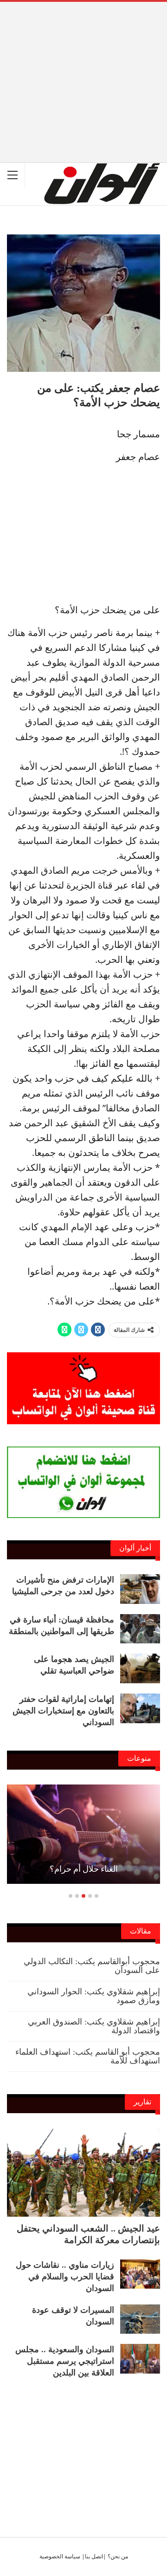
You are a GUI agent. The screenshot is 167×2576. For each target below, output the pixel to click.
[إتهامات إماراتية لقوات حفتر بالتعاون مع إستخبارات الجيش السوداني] (140, 1708)
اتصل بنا (94, 2556)
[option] (83, 1839)
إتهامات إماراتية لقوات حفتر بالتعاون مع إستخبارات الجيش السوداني (63, 1711)
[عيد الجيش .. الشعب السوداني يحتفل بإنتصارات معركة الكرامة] (83, 2172)
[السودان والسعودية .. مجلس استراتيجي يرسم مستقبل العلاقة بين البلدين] (140, 2359)
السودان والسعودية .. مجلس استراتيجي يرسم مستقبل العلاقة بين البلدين (65, 2361)
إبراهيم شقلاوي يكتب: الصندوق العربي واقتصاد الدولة (94, 2026)
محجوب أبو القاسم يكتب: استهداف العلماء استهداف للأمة (88, 2056)
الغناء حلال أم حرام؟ (84, 1869)
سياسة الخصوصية (60, 2556)
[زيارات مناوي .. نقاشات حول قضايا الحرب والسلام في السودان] (140, 2274)
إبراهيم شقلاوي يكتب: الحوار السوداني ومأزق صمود (94, 1996)
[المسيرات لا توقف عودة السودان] (140, 2319)
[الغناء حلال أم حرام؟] (83, 1834)
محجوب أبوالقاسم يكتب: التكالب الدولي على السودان (92, 1966)
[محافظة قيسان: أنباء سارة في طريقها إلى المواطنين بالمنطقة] (140, 1629)
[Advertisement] (83, 67)
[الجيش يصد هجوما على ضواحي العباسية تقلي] (140, 1668)
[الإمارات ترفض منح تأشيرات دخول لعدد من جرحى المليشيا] (140, 1589)
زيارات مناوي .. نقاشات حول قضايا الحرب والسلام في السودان (65, 2277)
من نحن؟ (118, 2556)
